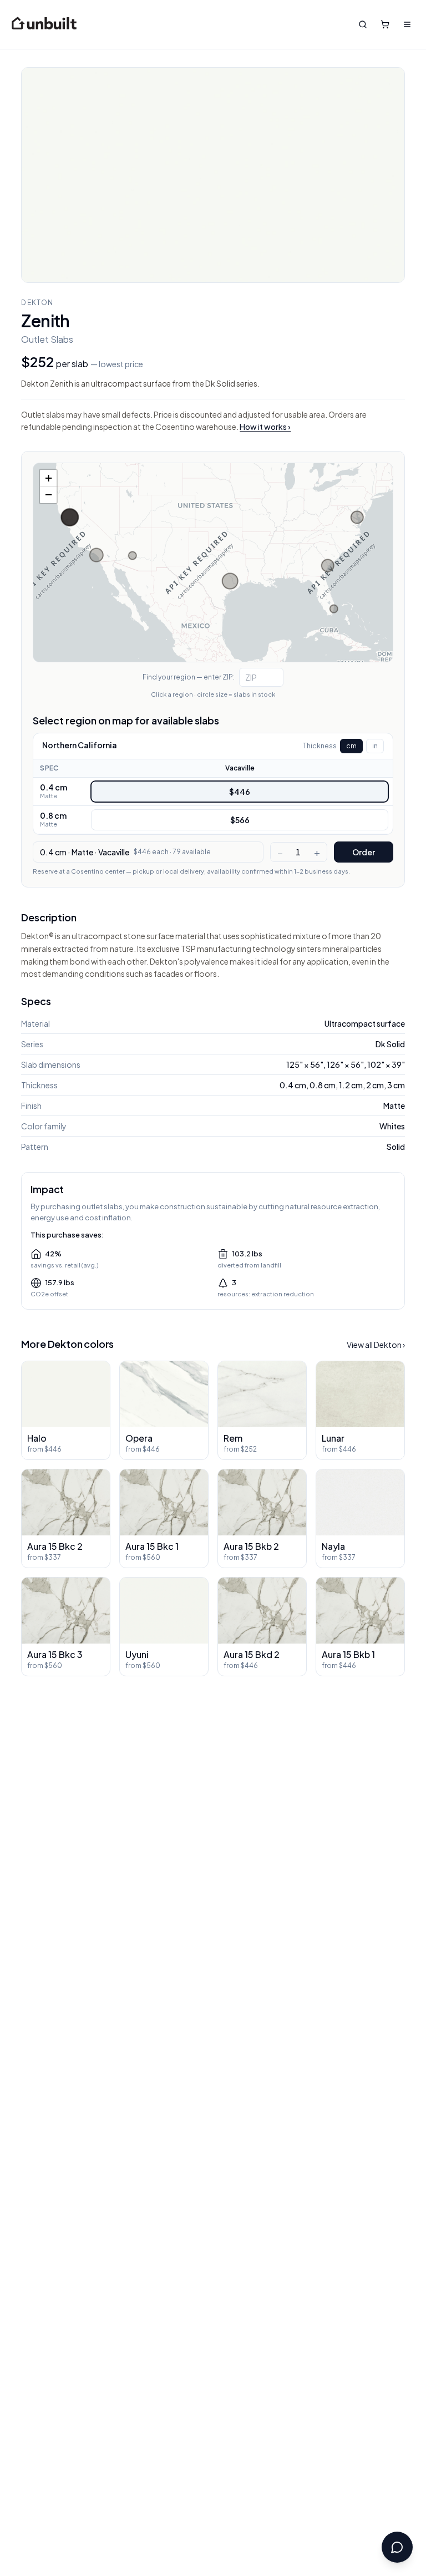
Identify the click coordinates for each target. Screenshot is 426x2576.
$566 (240, 820)
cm (351, 746)
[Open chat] (397, 2547)
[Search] (363, 24)
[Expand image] (213, 175)
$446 (240, 792)
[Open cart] (385, 24)
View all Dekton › (376, 1345)
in (375, 746)
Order (364, 852)
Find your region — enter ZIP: (189, 677)
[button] (48, 478)
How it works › (265, 427)
